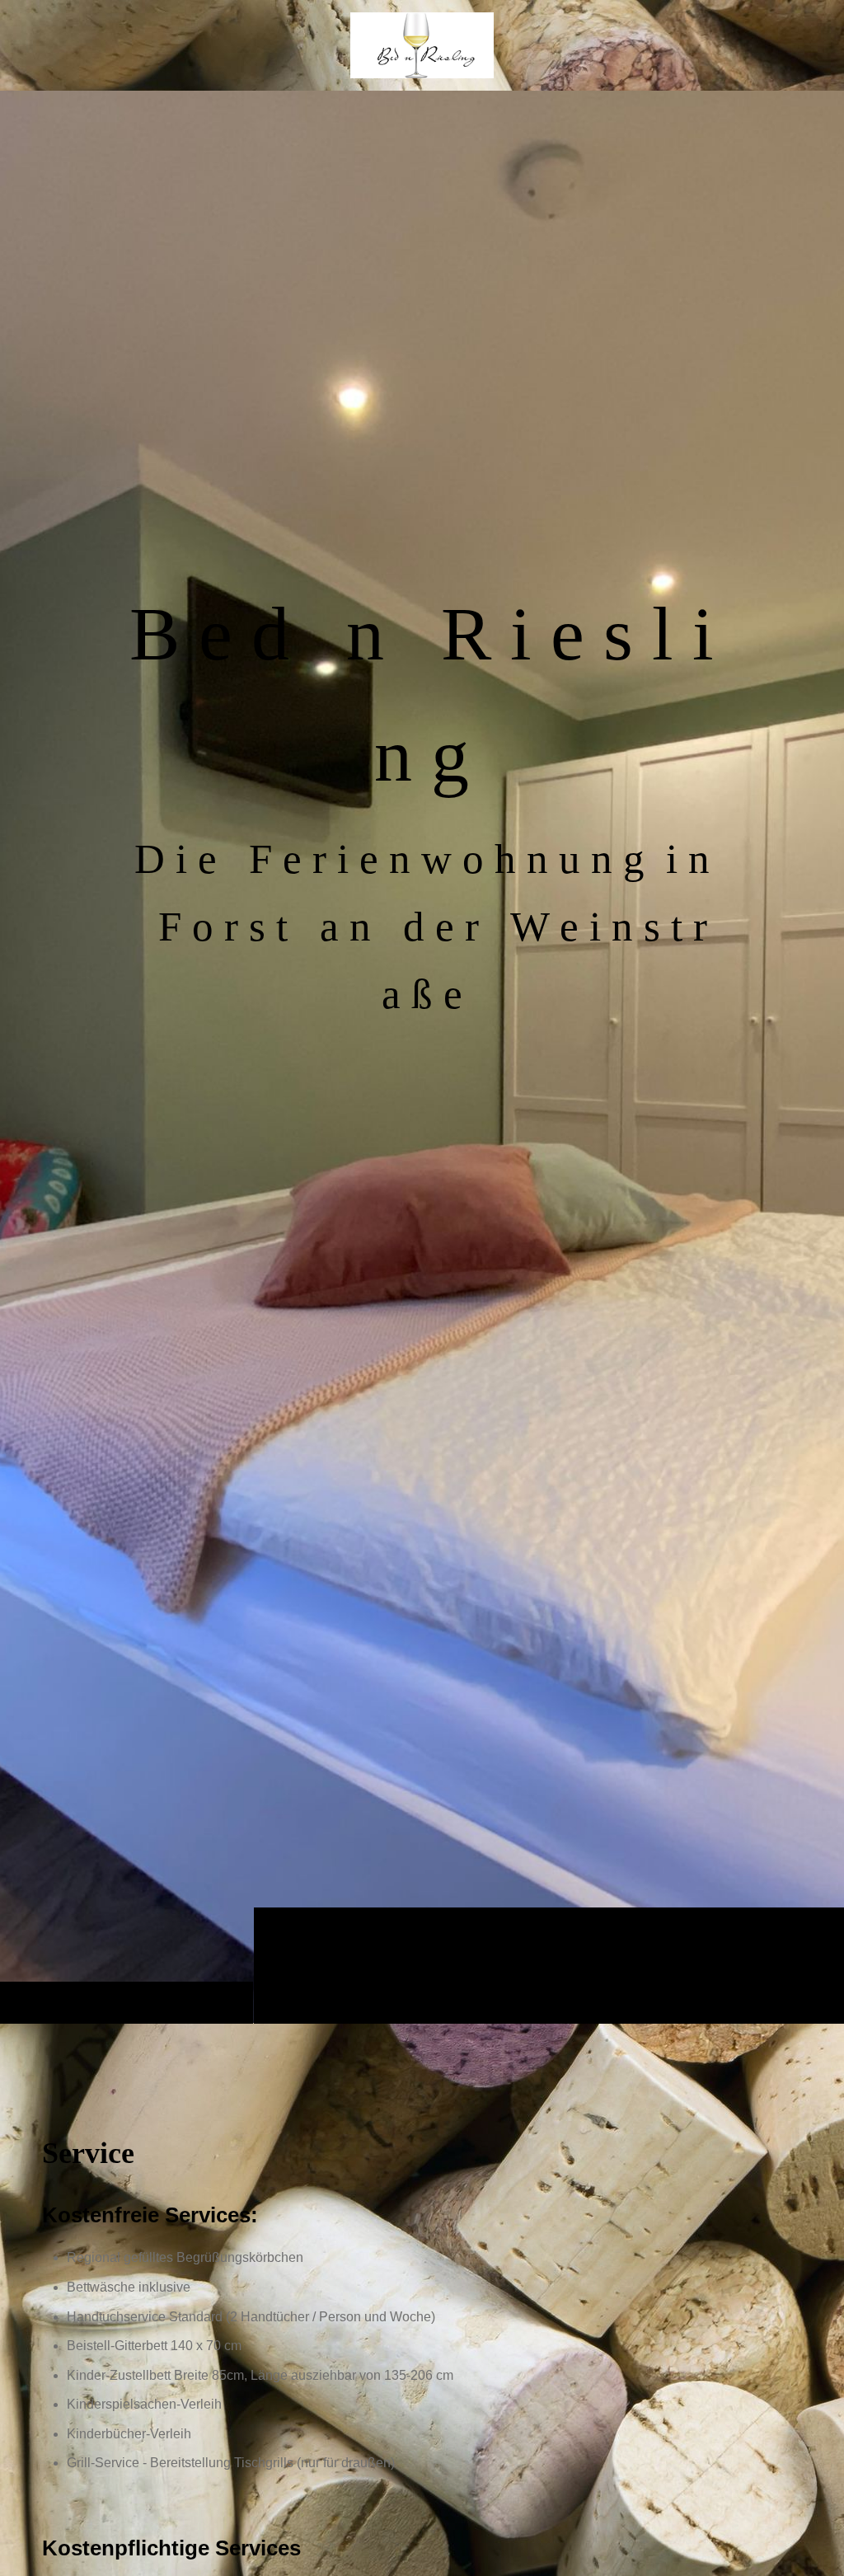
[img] (422, 1057)
